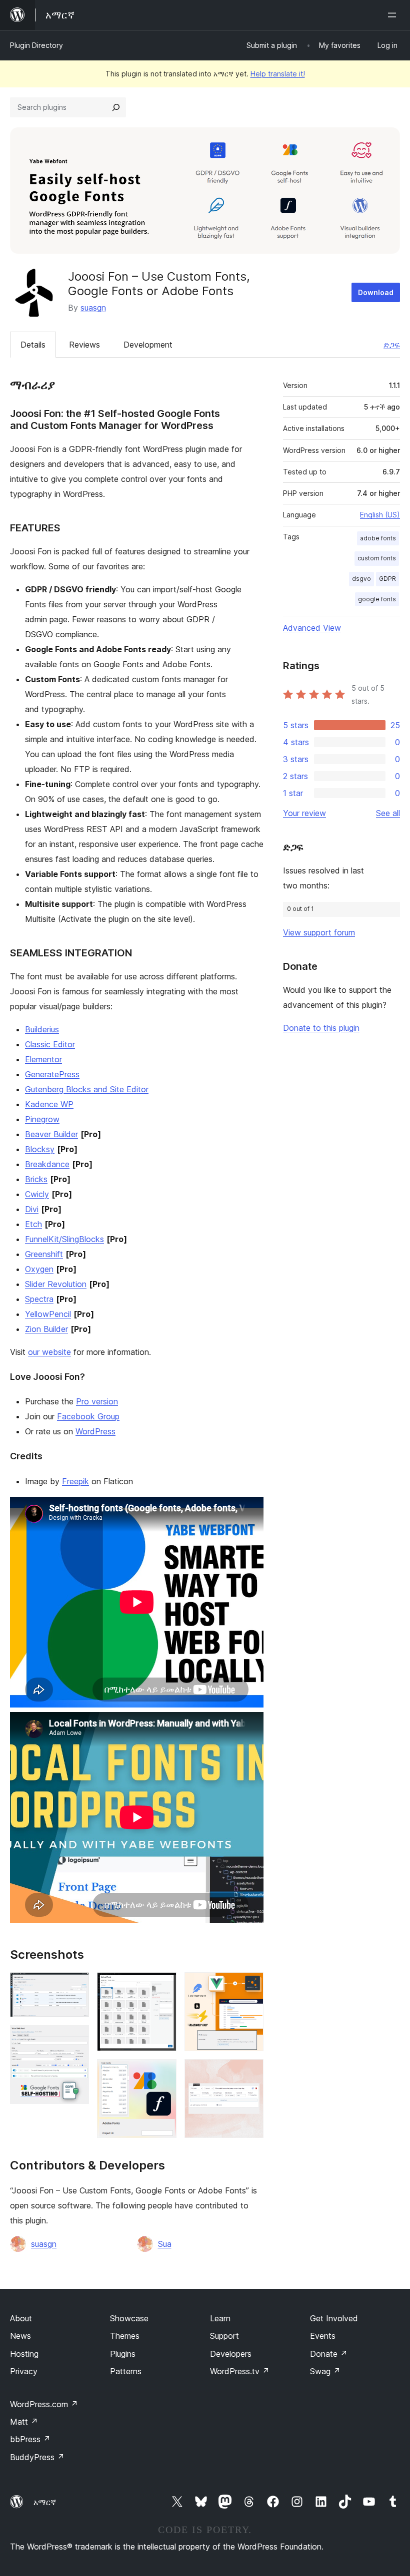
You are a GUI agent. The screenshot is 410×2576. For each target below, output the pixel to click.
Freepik (75, 1481)
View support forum (319, 932)
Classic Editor (50, 1044)
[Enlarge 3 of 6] (163, 1986)
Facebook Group (88, 1416)
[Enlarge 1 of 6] (75, 1986)
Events (323, 2336)
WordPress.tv (240, 2371)
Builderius (42, 1029)
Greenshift (44, 1254)
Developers (231, 2354)
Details (33, 345)
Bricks (36, 1179)
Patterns (126, 2371)
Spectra (39, 1299)
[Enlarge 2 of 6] (75, 2039)
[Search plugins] (116, 107)
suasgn (93, 308)
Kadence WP (49, 1104)
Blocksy (40, 1149)
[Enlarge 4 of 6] (163, 2073)
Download (376, 292)
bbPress (30, 2439)
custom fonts (377, 558)
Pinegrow (42, 1119)
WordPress (95, 1431)
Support (224, 2336)
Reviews (84, 345)
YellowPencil (48, 1314)
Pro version (97, 1401)
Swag (325, 2371)
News (20, 2336)
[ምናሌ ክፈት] (394, 15)
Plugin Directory (36, 45)
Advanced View (312, 628)
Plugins (123, 2354)
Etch (33, 1224)
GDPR (387, 579)
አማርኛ (45, 2502)
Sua (165, 2244)
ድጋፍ (392, 345)
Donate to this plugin (321, 1028)
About (21, 2318)
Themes (125, 2336)
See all (388, 813)
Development (148, 345)
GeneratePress (52, 1074)
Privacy (24, 2371)
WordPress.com (44, 2404)
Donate (329, 2354)
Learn (220, 2318)
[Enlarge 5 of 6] (250, 1986)
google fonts (377, 599)
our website (49, 1352)
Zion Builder (46, 1329)
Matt (24, 2422)
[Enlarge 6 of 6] (250, 2073)
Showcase (129, 2318)
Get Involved (334, 2318)
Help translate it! (278, 74)
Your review (304, 813)
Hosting (24, 2354)
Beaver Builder (51, 1134)
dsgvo (361, 579)
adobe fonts (378, 538)
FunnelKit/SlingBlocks (64, 1239)
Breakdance (47, 1164)
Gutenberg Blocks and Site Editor (87, 1089)
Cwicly (37, 1194)
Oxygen (39, 1269)
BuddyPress (37, 2457)
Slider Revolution (56, 1284)
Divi (32, 1209)
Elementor (43, 1059)
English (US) (380, 515)
